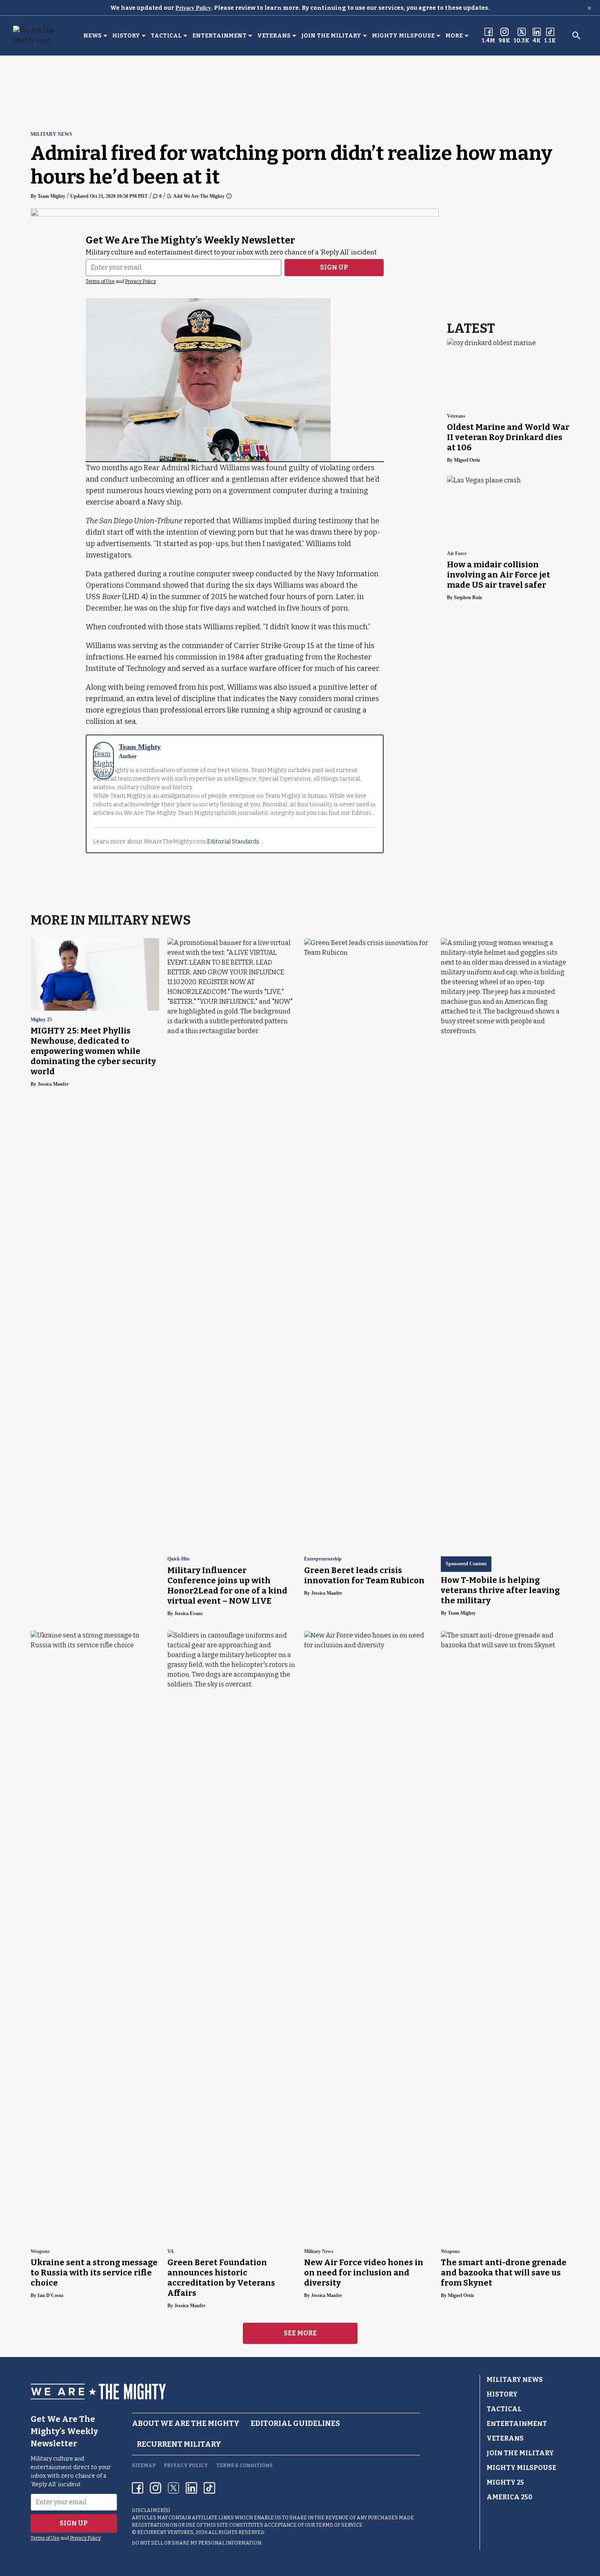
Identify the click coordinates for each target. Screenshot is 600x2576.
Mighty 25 (41, 1020)
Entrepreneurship (323, 1559)
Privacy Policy (193, 8)
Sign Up (334, 267)
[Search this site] (576, 35)
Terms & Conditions (244, 2465)
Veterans (274, 36)
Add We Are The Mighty (199, 196)
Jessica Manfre (53, 1084)
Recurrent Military (179, 2444)
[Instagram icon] (156, 2488)
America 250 (509, 2497)
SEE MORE (300, 2333)
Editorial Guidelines (295, 2423)
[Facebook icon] (138, 2488)
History (126, 36)
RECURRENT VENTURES (165, 2532)
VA (171, 2252)
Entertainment (219, 36)
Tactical (166, 36)
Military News (51, 134)
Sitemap (144, 2465)
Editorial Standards (233, 842)
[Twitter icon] (173, 2488)
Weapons (40, 2252)
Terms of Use (100, 281)
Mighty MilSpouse (403, 36)
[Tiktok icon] (209, 2488)
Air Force (457, 554)
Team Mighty (51, 196)
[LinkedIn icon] (191, 2488)
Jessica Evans (189, 1613)
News (92, 36)
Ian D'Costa (50, 2295)
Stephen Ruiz (468, 598)
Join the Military (331, 36)
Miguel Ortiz (467, 460)
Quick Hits (179, 1559)
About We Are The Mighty (186, 2423)
